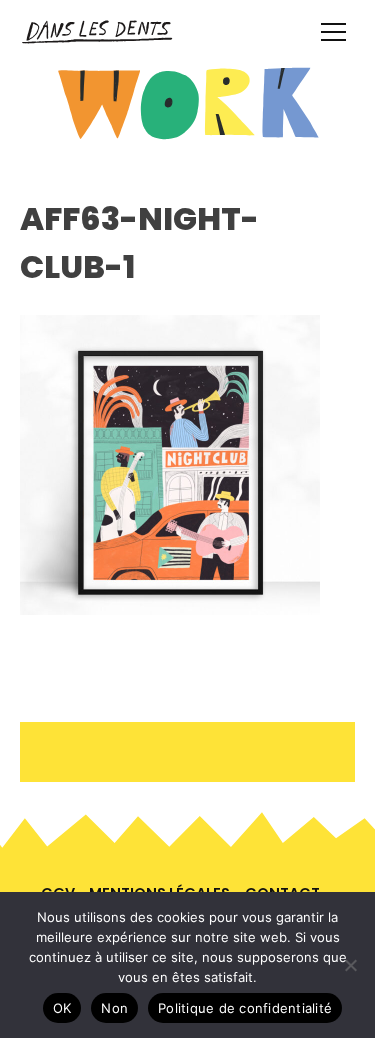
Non (114, 1008)
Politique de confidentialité (245, 1008)
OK (62, 1008)
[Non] (350, 965)
